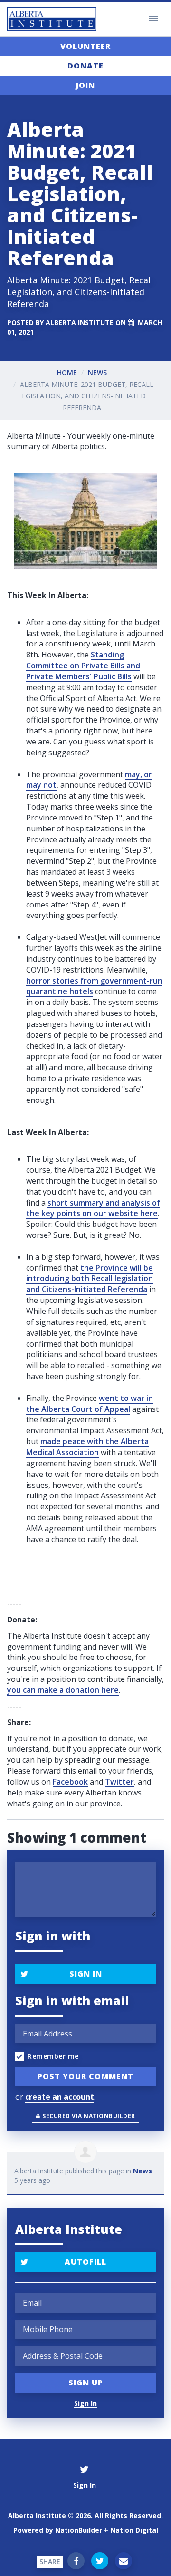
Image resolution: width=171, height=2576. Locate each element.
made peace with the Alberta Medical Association (87, 1447)
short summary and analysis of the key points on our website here (93, 1208)
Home (67, 372)
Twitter (119, 1782)
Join (85, 85)
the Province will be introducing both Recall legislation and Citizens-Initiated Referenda (90, 1279)
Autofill (85, 2262)
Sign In (86, 1974)
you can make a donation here (63, 1690)
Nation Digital (134, 2530)
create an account (60, 2097)
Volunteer (85, 46)
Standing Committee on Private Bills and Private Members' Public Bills (83, 666)
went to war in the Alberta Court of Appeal (90, 1404)
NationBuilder (79, 2530)
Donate (85, 66)
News (97, 372)
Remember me (53, 2056)
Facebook (70, 1782)
